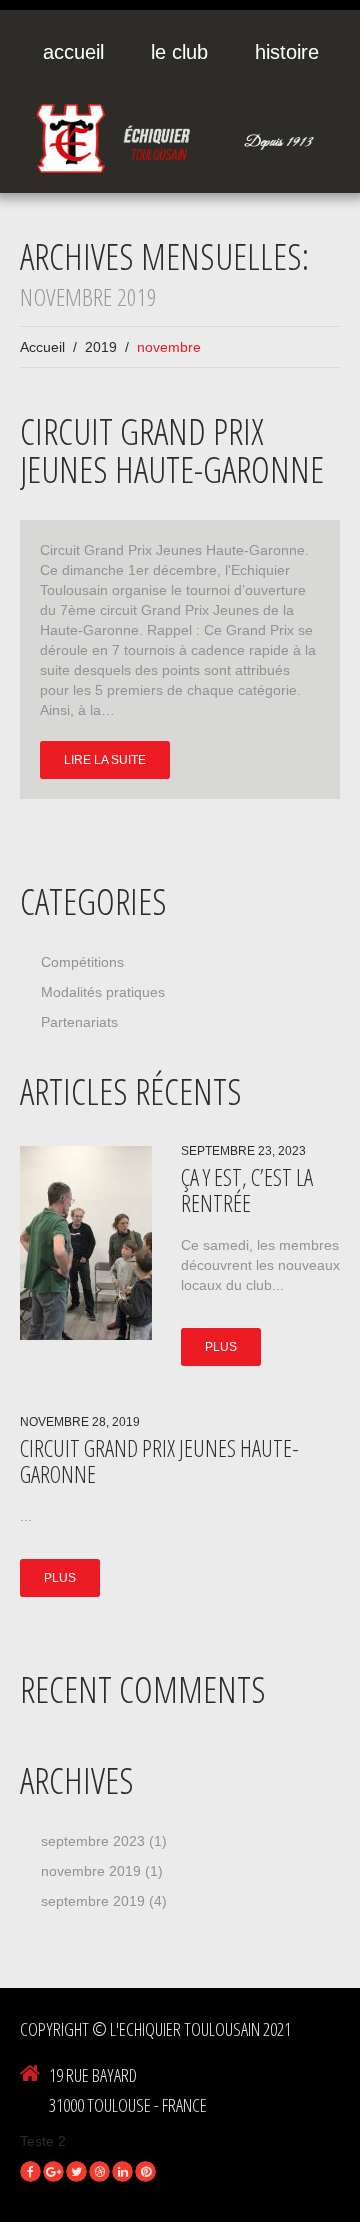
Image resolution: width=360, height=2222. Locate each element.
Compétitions (82, 962)
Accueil (73, 52)
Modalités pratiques (103, 992)
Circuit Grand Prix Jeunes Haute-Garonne (172, 450)
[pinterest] (145, 2171)
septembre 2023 (93, 1841)
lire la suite (105, 760)
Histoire (287, 52)
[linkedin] (122, 2171)
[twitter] (76, 2171)
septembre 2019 (93, 1901)
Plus (221, 1347)
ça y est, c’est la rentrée (247, 1190)
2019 (101, 347)
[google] (53, 2171)
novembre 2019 (91, 1871)
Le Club (179, 52)
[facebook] (30, 2171)
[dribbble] (99, 2171)
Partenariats (79, 1022)
